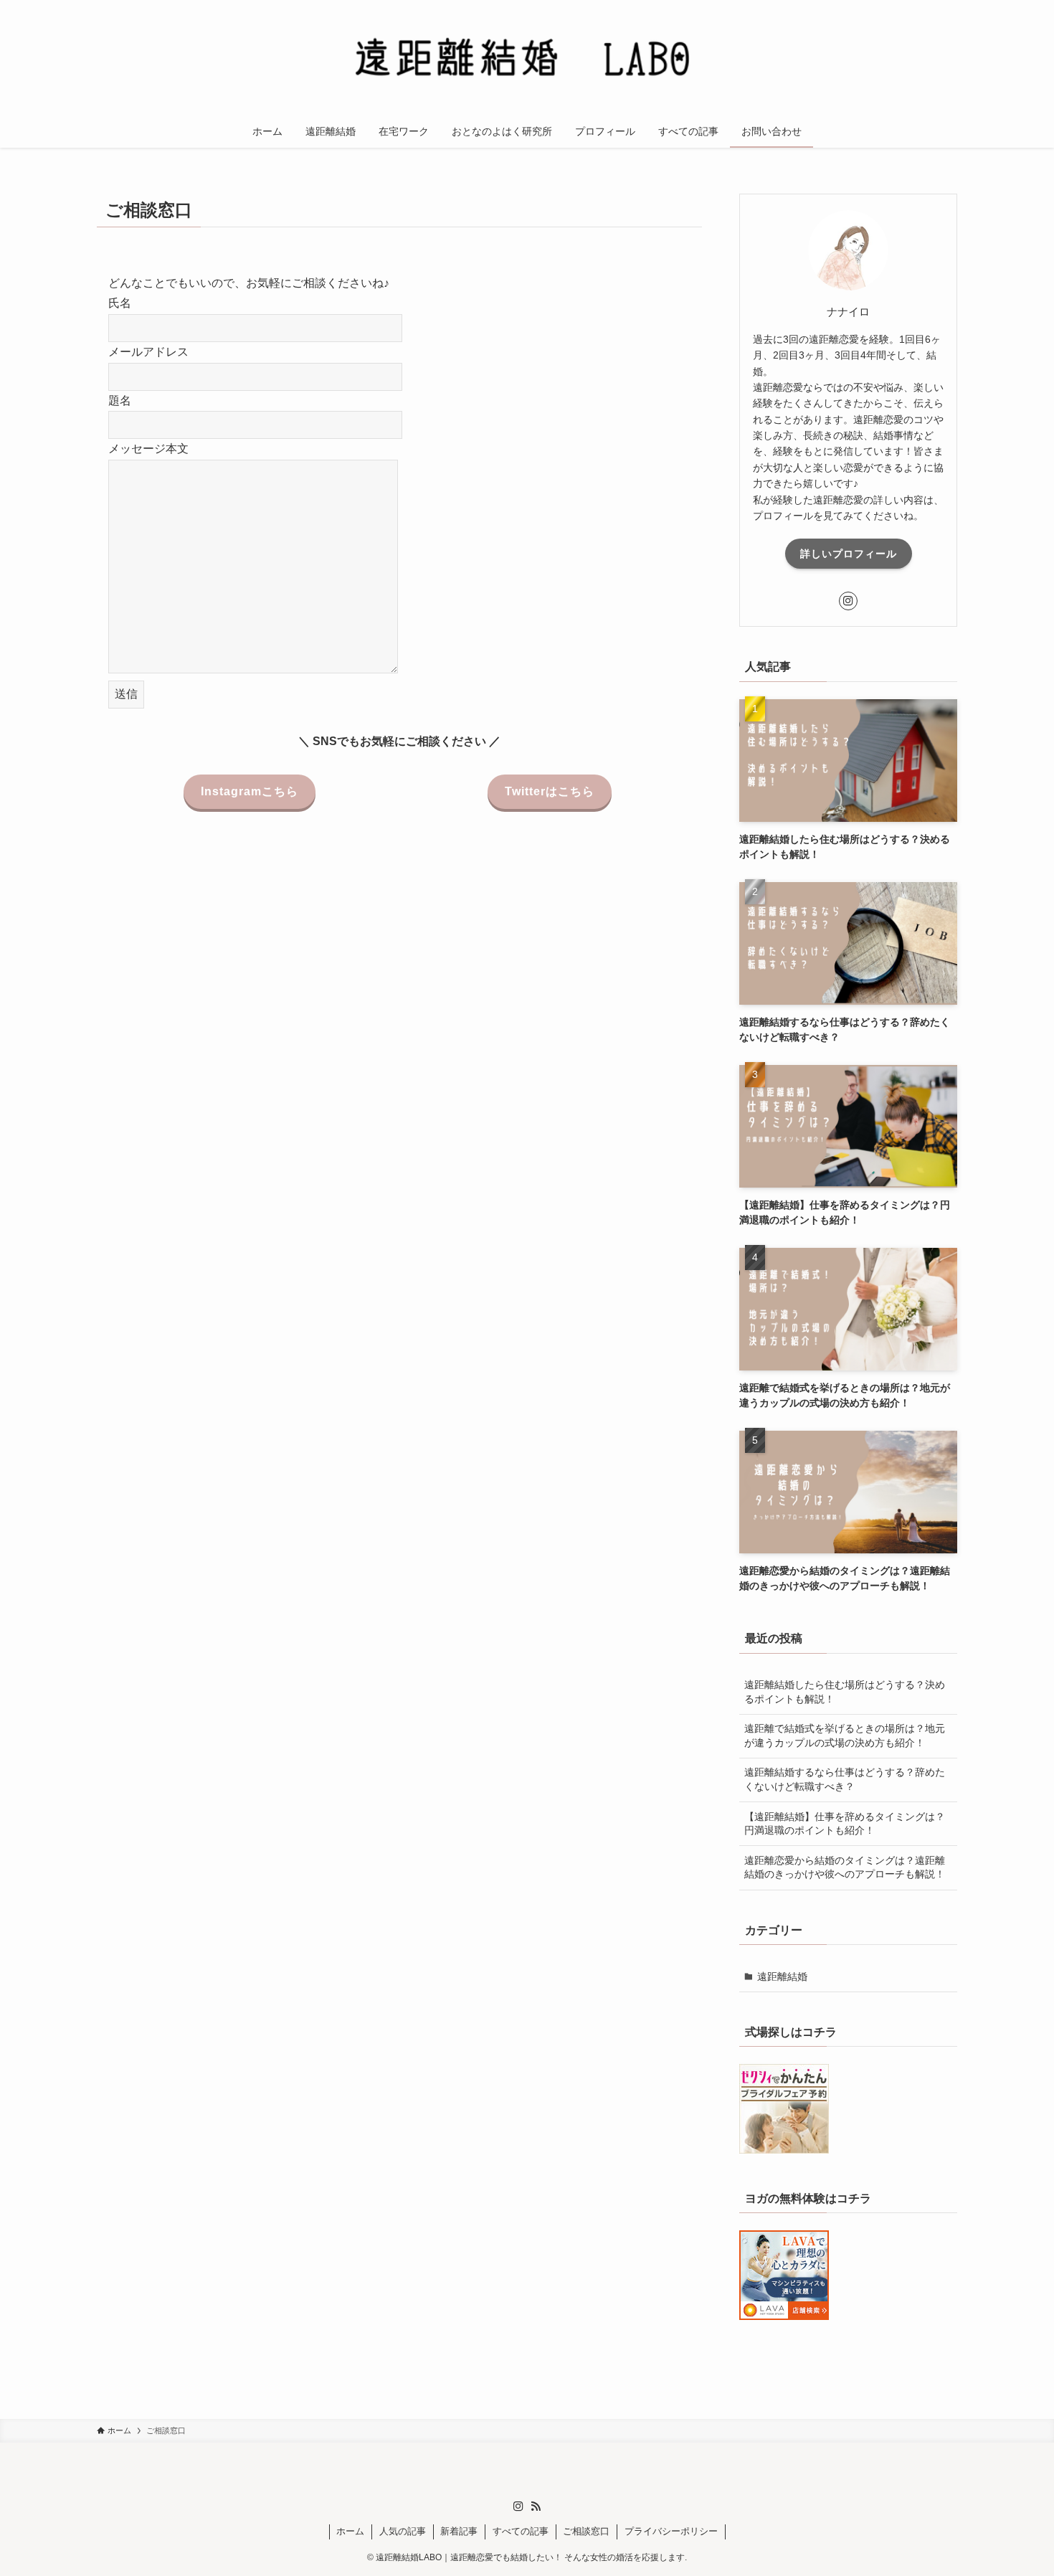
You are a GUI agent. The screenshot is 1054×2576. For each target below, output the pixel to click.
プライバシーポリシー (671, 2531)
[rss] (536, 2506)
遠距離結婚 (782, 1976)
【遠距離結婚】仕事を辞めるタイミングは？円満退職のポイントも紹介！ (845, 1824)
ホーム (350, 2531)
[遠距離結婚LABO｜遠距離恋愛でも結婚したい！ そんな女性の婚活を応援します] (527, 60)
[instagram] (848, 601)
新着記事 (459, 2531)
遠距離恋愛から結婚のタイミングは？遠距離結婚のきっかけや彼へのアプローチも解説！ (845, 1867)
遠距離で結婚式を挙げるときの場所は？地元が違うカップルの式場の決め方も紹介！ (845, 1736)
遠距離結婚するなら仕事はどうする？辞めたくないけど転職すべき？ (845, 1779)
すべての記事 (521, 2531)
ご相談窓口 (586, 2531)
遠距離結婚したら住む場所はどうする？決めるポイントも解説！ (845, 1692)
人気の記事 (403, 2531)
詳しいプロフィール (849, 554)
